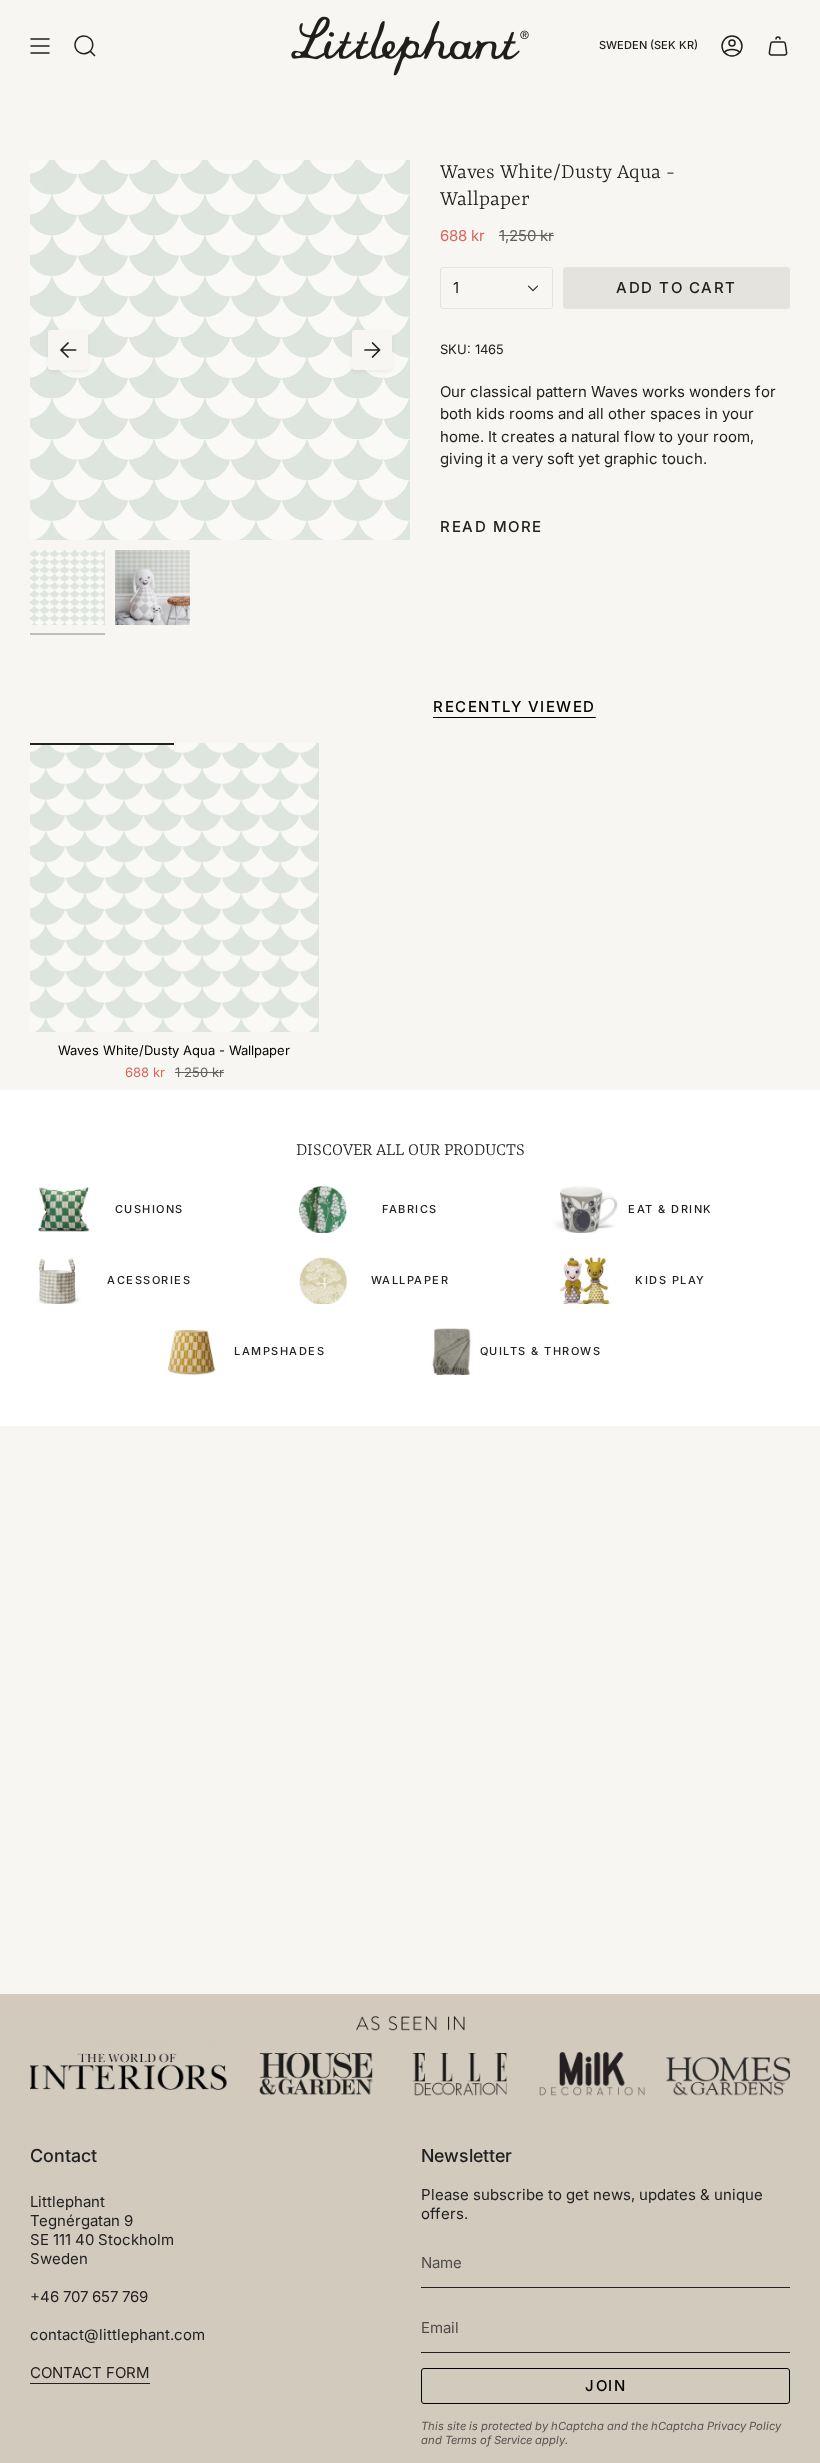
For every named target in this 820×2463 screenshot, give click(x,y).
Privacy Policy (744, 2426)
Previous (68, 350)
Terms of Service (488, 2440)
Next (372, 350)
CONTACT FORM (90, 2372)
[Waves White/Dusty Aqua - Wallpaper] (174, 887)
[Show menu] (40, 46)
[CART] (778, 46)
